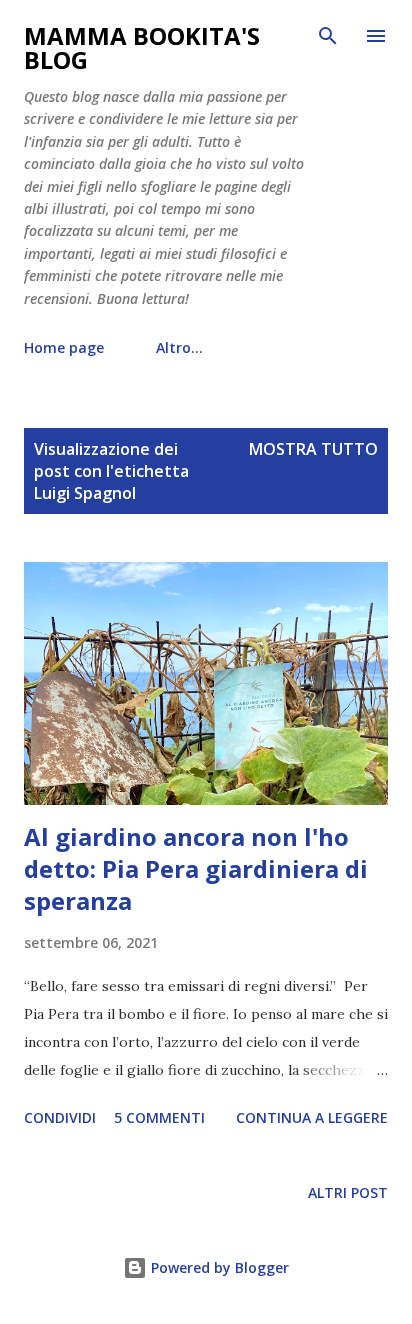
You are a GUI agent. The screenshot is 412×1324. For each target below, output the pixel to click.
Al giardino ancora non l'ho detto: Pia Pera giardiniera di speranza (196, 868)
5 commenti (159, 1117)
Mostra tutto (313, 449)
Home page (64, 347)
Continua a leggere (312, 1117)
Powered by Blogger (218, 1267)
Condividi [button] (60, 1117)
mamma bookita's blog (142, 47)
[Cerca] (328, 36)
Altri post (348, 1192)
